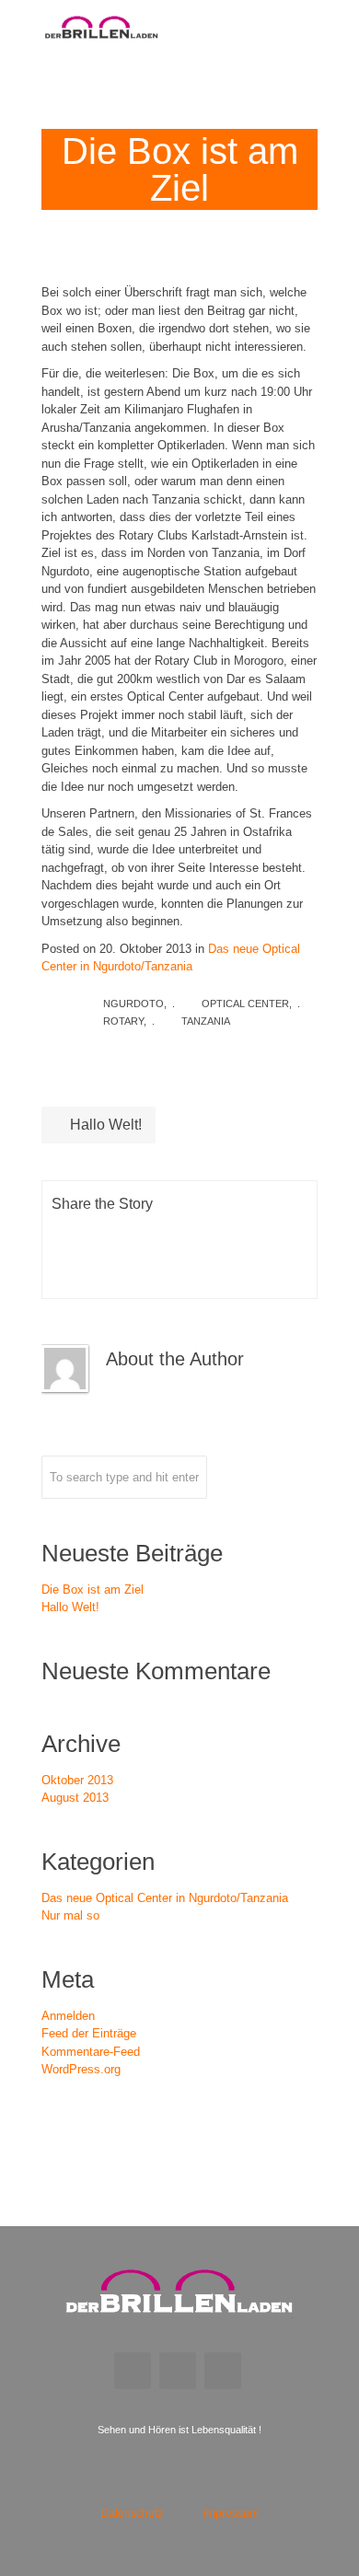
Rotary (123, 1021)
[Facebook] (80, 1234)
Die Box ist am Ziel (93, 1590)
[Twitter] (127, 1234)
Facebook (178, 2371)
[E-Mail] (174, 1271)
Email (133, 2371)
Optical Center (245, 1004)
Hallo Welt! (104, 1125)
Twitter (223, 2371)
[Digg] (268, 1234)
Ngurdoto (133, 1004)
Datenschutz (132, 2513)
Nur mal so (70, 1915)
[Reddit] (221, 1234)
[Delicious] (80, 1271)
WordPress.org (81, 2069)
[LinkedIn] (174, 1234)
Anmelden (68, 2016)
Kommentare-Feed (91, 2052)
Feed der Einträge (89, 2033)
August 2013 (75, 1798)
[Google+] (127, 1271)
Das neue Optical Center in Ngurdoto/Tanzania (165, 1898)
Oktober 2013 (77, 1780)
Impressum (231, 2513)
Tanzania (206, 1021)
